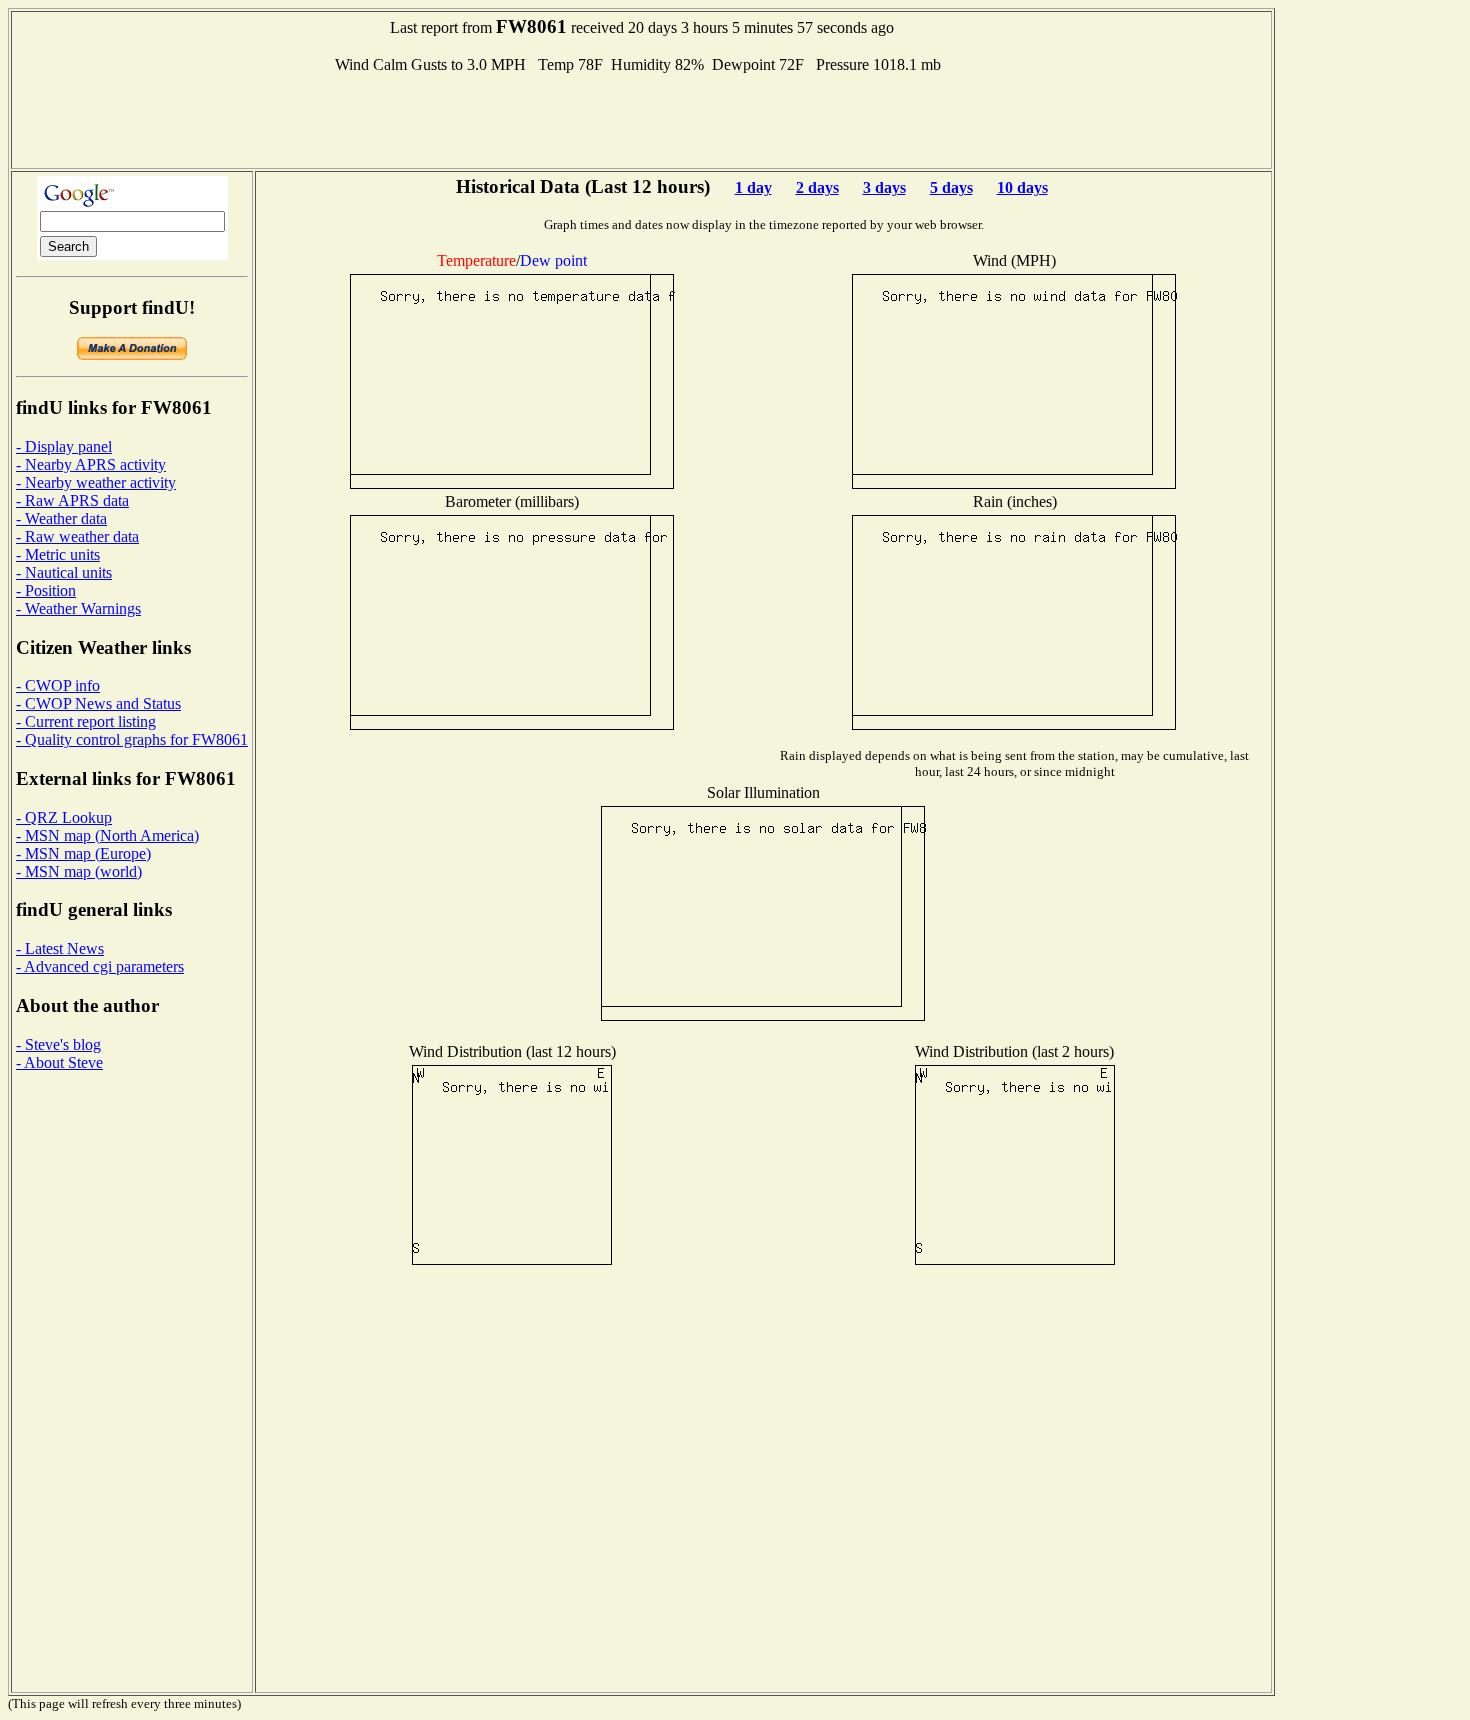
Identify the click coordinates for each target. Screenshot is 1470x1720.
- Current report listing (86, 721)
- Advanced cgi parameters (100, 966)
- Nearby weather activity (96, 482)
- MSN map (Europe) (83, 853)
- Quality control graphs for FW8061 (132, 739)
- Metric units (58, 554)
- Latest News (60, 948)
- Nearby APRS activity (91, 464)
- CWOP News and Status (98, 703)
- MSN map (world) (79, 871)
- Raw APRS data (72, 500)
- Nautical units (64, 572)
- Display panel (64, 446)
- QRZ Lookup (64, 817)
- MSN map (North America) (107, 835)
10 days (1022, 187)
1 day (753, 187)
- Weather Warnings (78, 608)
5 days (951, 187)
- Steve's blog (58, 1044)
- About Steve (59, 1062)
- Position (46, 590)
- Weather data (61, 518)
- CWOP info (58, 685)
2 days (817, 187)
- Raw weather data (77, 536)
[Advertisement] (642, 119)
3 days (884, 187)
